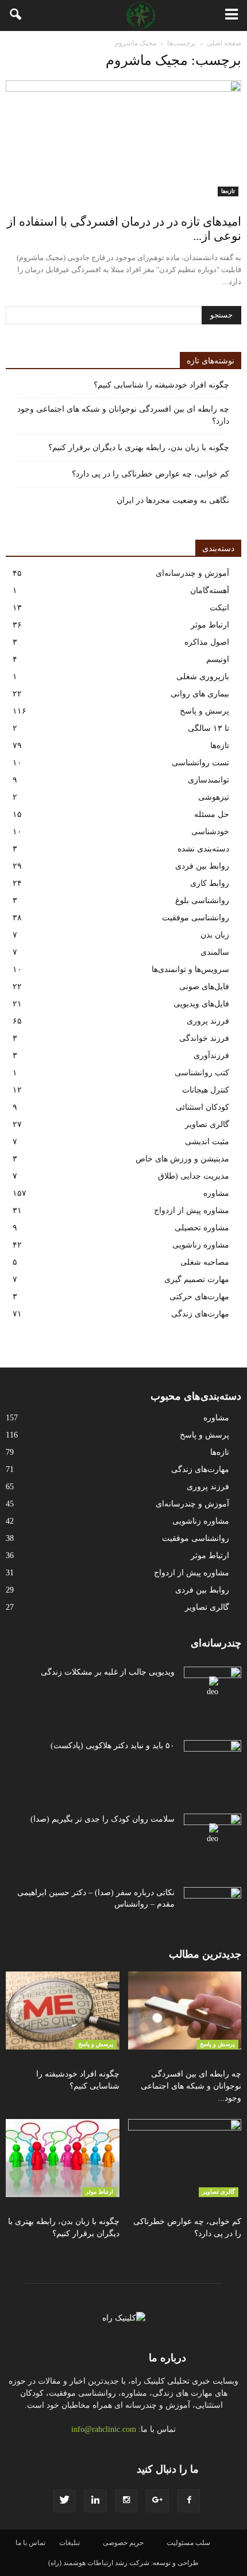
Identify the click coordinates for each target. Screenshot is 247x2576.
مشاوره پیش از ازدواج (192, 1210)
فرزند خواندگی (204, 1038)
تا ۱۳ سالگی (209, 728)
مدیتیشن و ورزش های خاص (182, 1159)
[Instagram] (126, 2501)
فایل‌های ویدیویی (201, 1004)
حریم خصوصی (123, 2543)
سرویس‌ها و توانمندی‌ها (190, 969)
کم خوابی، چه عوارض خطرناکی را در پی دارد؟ (150, 474)
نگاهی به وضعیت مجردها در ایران (173, 500)
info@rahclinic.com (104, 2429)
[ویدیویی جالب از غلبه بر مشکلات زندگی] (213, 1687)
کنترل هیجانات (206, 1090)
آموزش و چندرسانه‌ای (192, 573)
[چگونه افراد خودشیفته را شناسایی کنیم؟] (63, 2011)
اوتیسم (218, 659)
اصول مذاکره (207, 642)
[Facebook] (188, 2501)
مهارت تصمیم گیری (197, 1279)
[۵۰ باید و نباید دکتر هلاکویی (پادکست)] (213, 1760)
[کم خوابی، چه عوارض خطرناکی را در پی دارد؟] (185, 2158)
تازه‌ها (228, 191)
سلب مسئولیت (188, 2543)
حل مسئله (212, 814)
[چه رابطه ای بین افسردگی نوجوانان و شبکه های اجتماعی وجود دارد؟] (185, 2011)
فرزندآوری (211, 1055)
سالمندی (215, 952)
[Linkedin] (95, 2501)
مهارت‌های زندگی (200, 1314)
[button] (16, 16)
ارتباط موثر (210, 625)
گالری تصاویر (207, 1124)
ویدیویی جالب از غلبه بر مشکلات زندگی (108, 1672)
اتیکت (219, 608)
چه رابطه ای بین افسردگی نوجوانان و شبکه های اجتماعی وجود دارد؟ (123, 415)
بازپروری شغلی (203, 677)
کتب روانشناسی (202, 1073)
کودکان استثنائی (202, 1107)
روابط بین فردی (202, 866)
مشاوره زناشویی (201, 1245)
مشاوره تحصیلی (202, 1228)
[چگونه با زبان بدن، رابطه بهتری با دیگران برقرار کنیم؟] (63, 2158)
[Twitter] (64, 2501)
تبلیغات (70, 2543)
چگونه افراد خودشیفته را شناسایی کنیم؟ (161, 385)
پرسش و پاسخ (204, 711)
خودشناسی (210, 832)
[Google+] (157, 2501)
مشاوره (216, 1193)
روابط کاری (210, 883)
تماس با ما (30, 2543)
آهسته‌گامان (210, 590)
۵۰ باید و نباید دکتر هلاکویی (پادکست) (113, 1746)
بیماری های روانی (200, 694)
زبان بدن (215, 935)
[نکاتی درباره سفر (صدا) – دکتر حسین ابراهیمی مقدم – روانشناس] (213, 1907)
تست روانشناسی (200, 763)
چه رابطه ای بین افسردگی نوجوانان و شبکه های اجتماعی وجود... (191, 2086)
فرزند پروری (208, 1021)
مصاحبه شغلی (205, 1262)
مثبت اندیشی (207, 1142)
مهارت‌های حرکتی (199, 1297)
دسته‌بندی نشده (203, 849)
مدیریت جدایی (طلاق (194, 1176)
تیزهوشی (214, 797)
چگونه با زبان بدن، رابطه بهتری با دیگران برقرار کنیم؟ (139, 448)
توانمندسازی (209, 780)
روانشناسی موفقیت (196, 918)
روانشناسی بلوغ (202, 900)
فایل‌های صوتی (204, 987)
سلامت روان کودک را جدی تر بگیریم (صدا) (103, 1819)
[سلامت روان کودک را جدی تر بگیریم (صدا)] (213, 1834)
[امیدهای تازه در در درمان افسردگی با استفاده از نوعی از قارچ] (123, 138)
